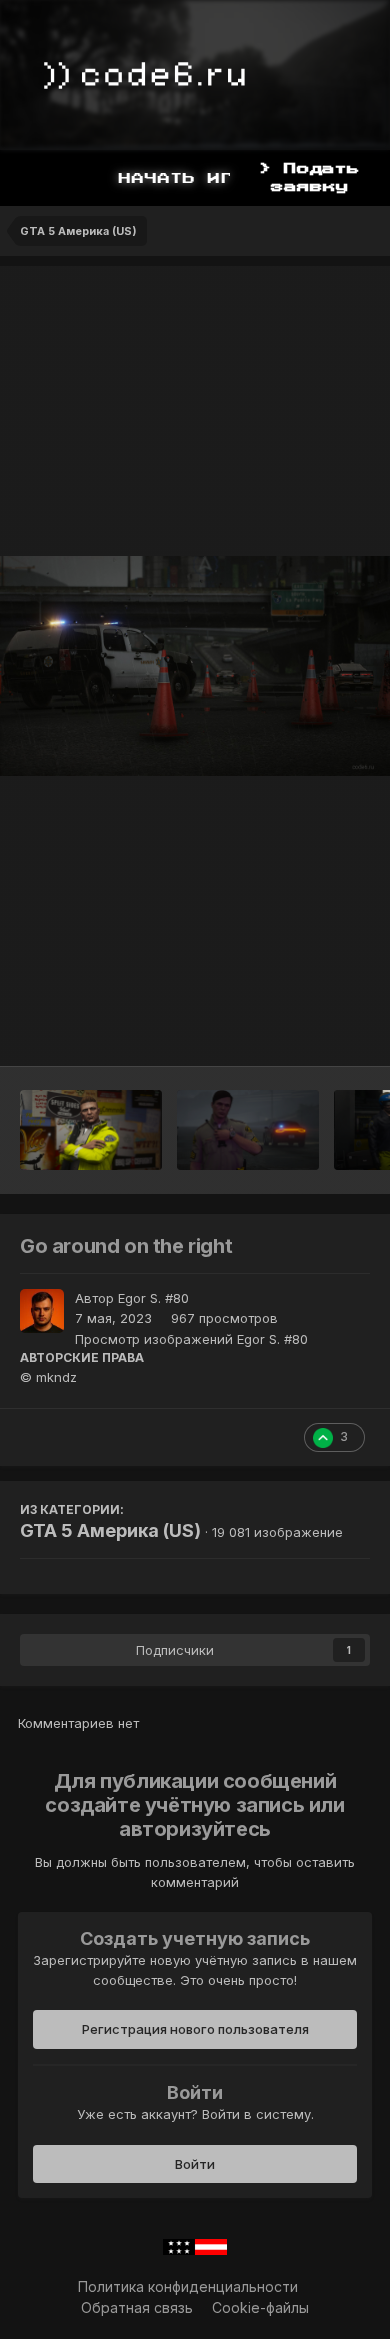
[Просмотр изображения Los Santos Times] (91, 1130)
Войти (195, 2164)
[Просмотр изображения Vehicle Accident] (248, 1130)
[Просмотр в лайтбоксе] (195, 665)
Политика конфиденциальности (188, 2286)
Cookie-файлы (260, 2307)
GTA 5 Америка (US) (110, 1530)
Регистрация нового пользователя (195, 2029)
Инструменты (299, 1030)
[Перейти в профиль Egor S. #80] (42, 1311)
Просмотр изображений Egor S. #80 (191, 1339)
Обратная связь (137, 2307)
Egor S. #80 (153, 1298)
